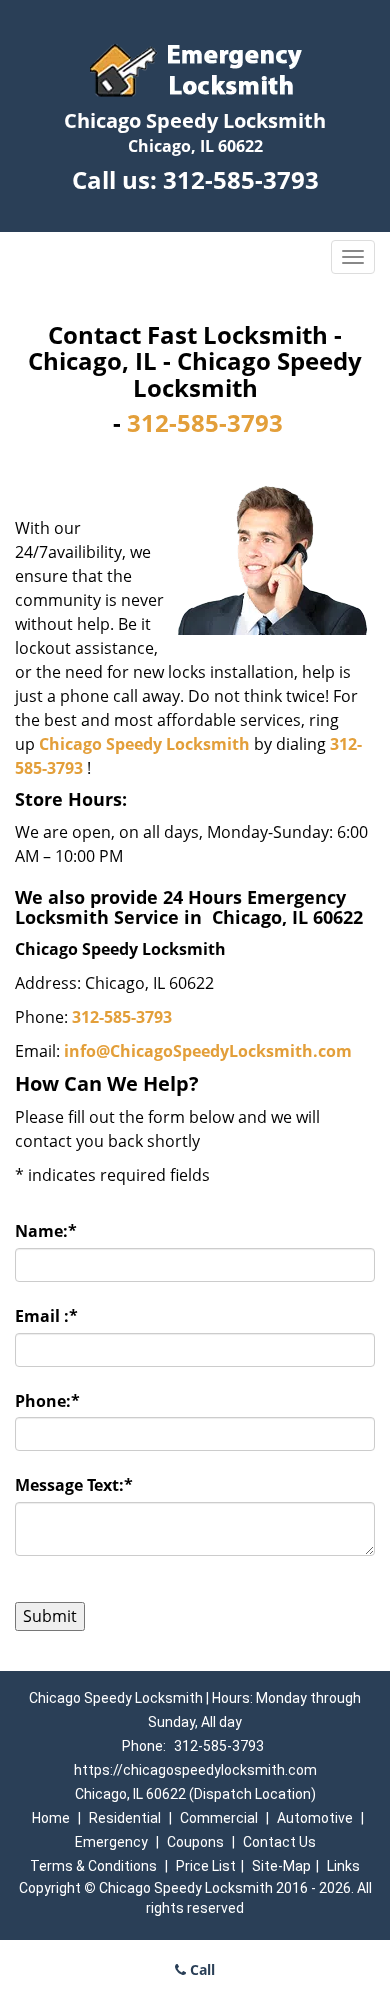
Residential (125, 1818)
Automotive (315, 1818)
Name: (46, 1231)
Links (343, 1866)
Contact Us (279, 1842)
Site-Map (281, 1866)
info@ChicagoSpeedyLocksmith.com (208, 1051)
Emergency (111, 1842)
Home (51, 1818)
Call (200, 1969)
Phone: (47, 1401)
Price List (206, 1866)
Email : (46, 1316)
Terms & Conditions (93, 1866)
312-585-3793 (241, 179)
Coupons (195, 1842)
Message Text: (74, 1485)
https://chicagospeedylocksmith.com (195, 1770)
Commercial (219, 1818)
